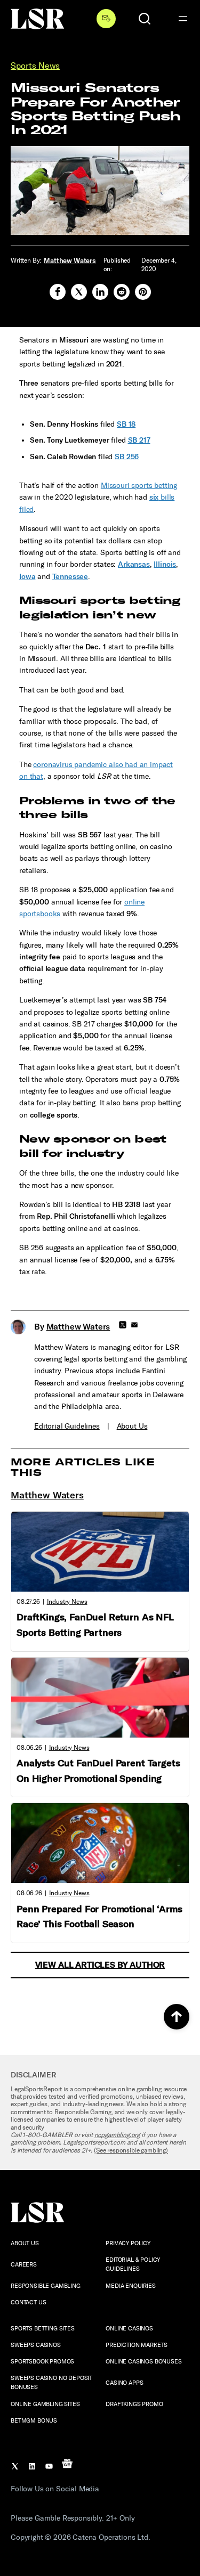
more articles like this (83, 1467)
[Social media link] (58, 292)
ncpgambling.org (117, 2135)
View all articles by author (100, 1965)
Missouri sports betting (139, 486)
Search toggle (145, 19)
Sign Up (106, 19)
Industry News (67, 1602)
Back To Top (177, 2017)
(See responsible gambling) (131, 2150)
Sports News (35, 66)
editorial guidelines (67, 1426)
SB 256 (127, 457)
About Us (132, 1426)
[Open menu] (183, 19)
